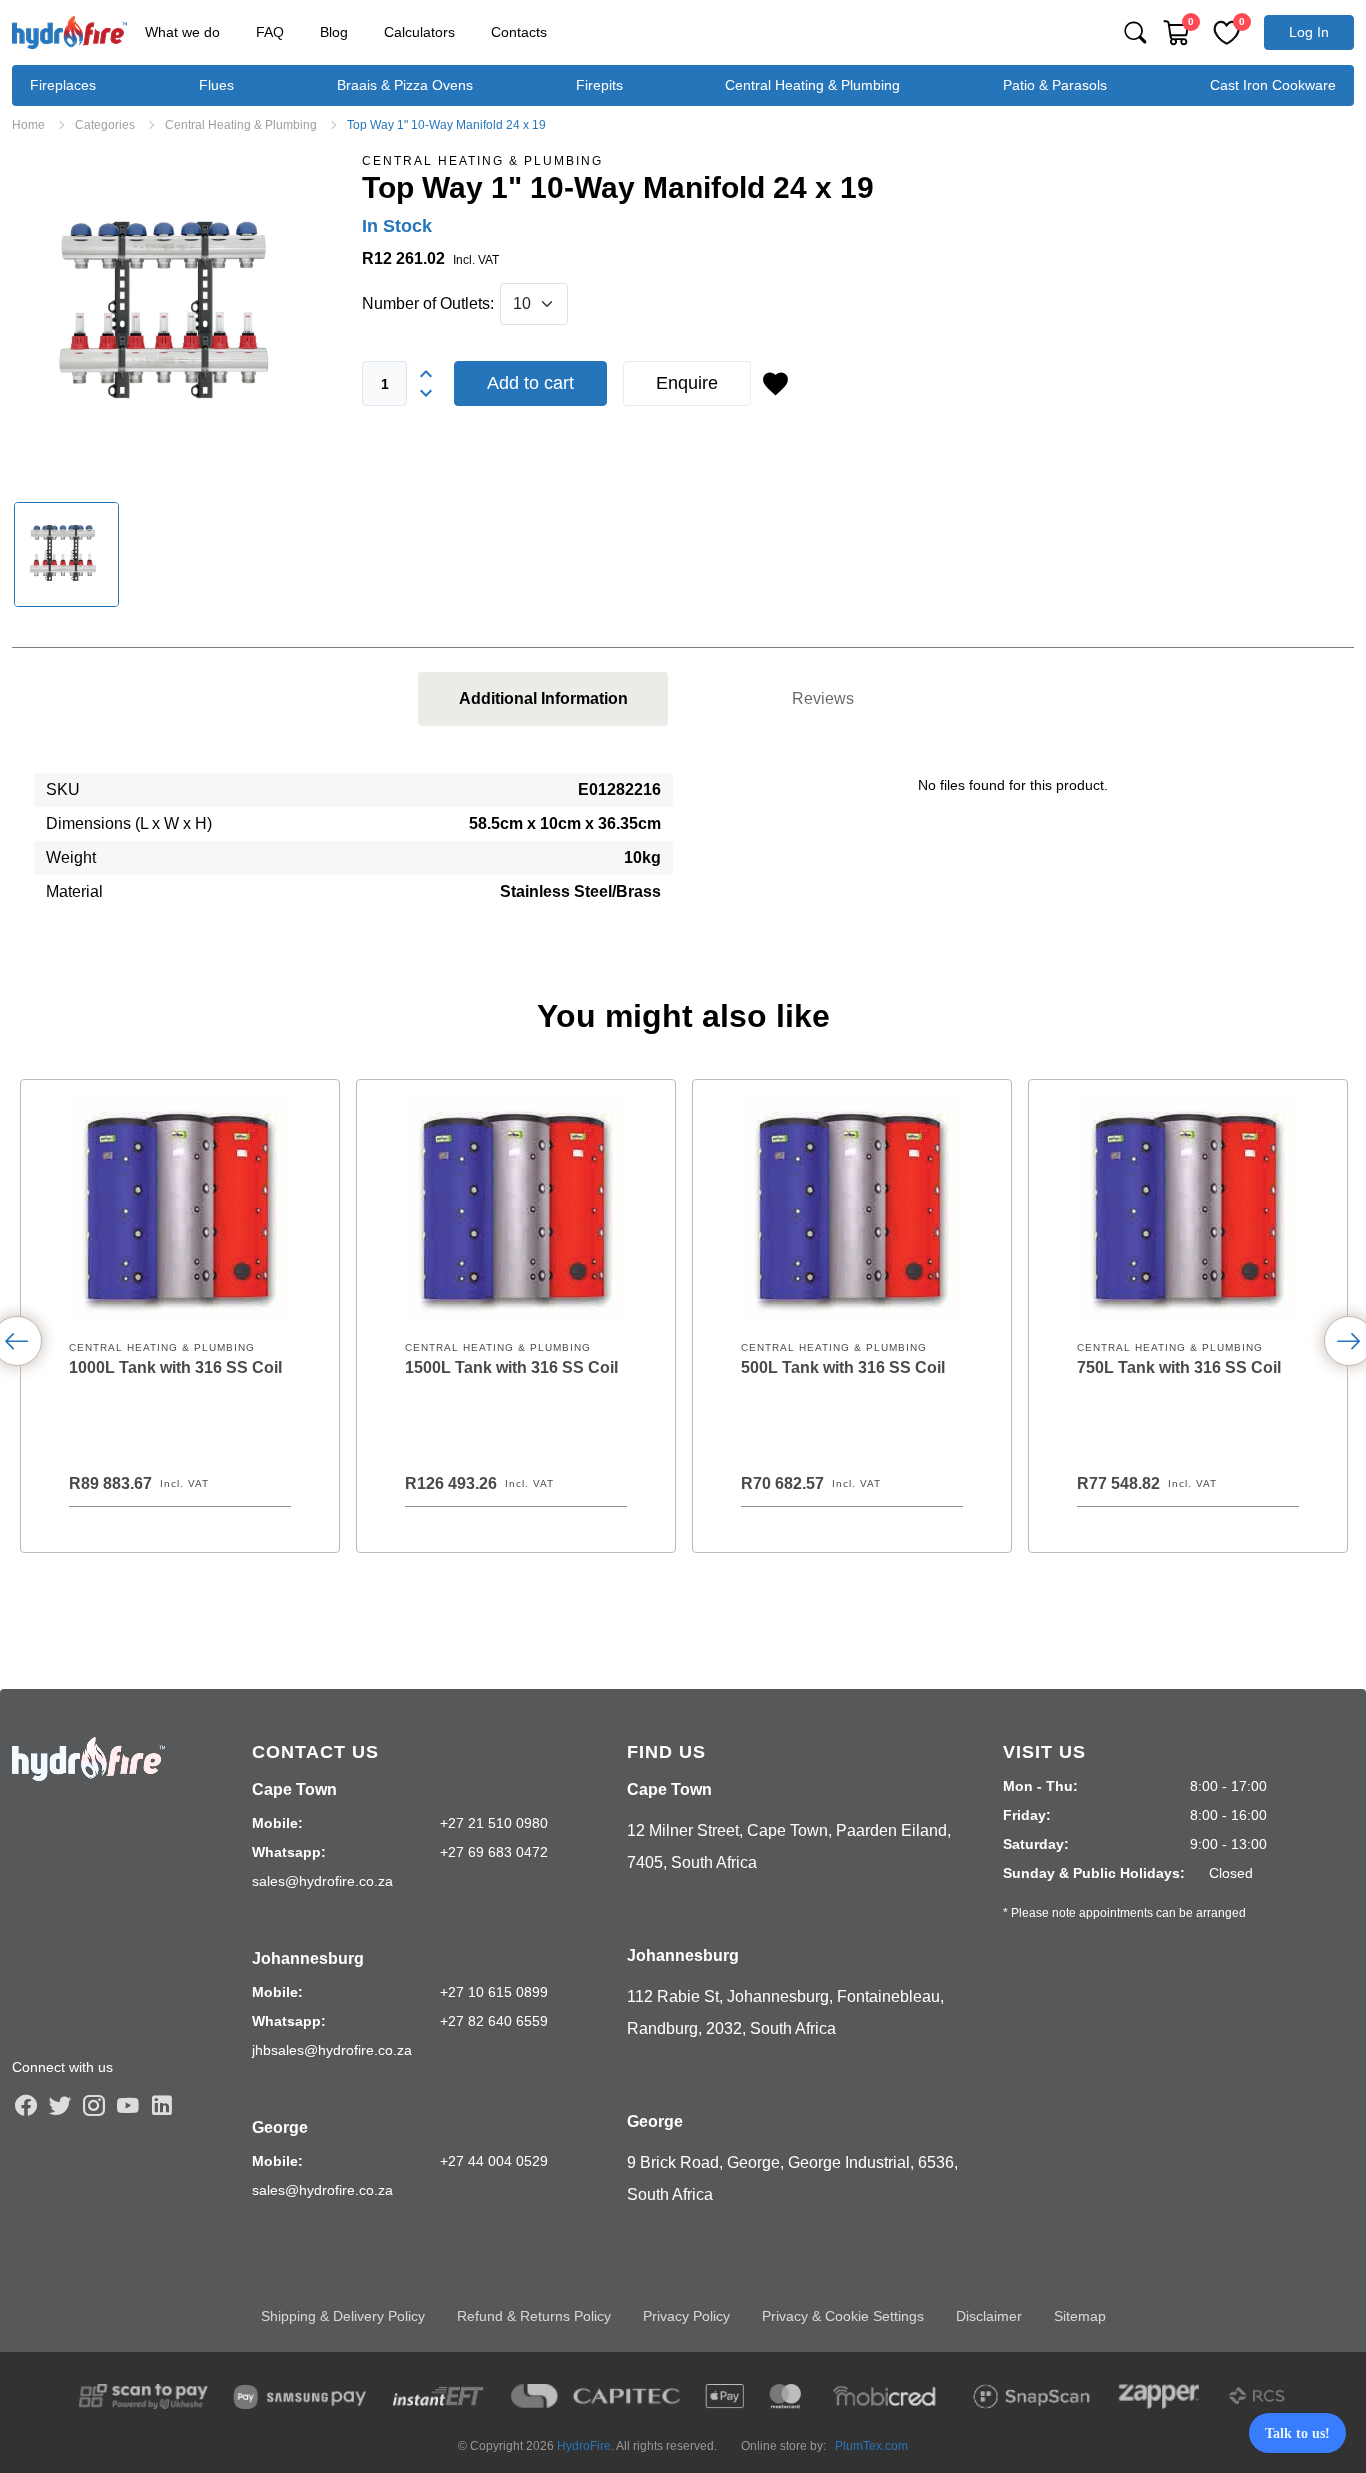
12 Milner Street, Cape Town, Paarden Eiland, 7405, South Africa (789, 1846)
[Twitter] (60, 2105)
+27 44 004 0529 (494, 2161)
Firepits (599, 85)
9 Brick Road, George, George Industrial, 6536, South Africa (792, 2178)
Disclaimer (989, 2316)
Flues (216, 85)
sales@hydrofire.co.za (322, 1881)
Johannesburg (308, 1958)
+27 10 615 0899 (494, 1992)
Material (74, 891)
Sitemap (1080, 2316)
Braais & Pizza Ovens (405, 85)
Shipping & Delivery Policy (343, 2316)
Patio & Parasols (1055, 85)
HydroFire (584, 2446)
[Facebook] (26, 2105)
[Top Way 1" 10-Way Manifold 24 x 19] (175, 315)
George (280, 2127)
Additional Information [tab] (543, 698)
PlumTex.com (871, 2446)
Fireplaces (63, 85)
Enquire (687, 383)
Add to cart (530, 383)
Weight (71, 857)
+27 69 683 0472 (494, 1852)
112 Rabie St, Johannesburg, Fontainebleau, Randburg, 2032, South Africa (785, 2012)
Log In (1309, 32)
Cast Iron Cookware (1273, 85)
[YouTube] (128, 2105)
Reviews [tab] (823, 698)
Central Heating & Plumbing (812, 85)
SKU (63, 789)
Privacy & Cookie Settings (843, 2316)
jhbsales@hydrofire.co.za (332, 2050)
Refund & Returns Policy (534, 2316)
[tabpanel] (683, 849)
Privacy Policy (686, 2316)
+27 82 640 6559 (494, 2021)
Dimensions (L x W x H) (129, 823)
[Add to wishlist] (775, 384)
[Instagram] (94, 2105)
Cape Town (294, 1789)
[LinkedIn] (162, 2105)
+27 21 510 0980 (494, 1823)
